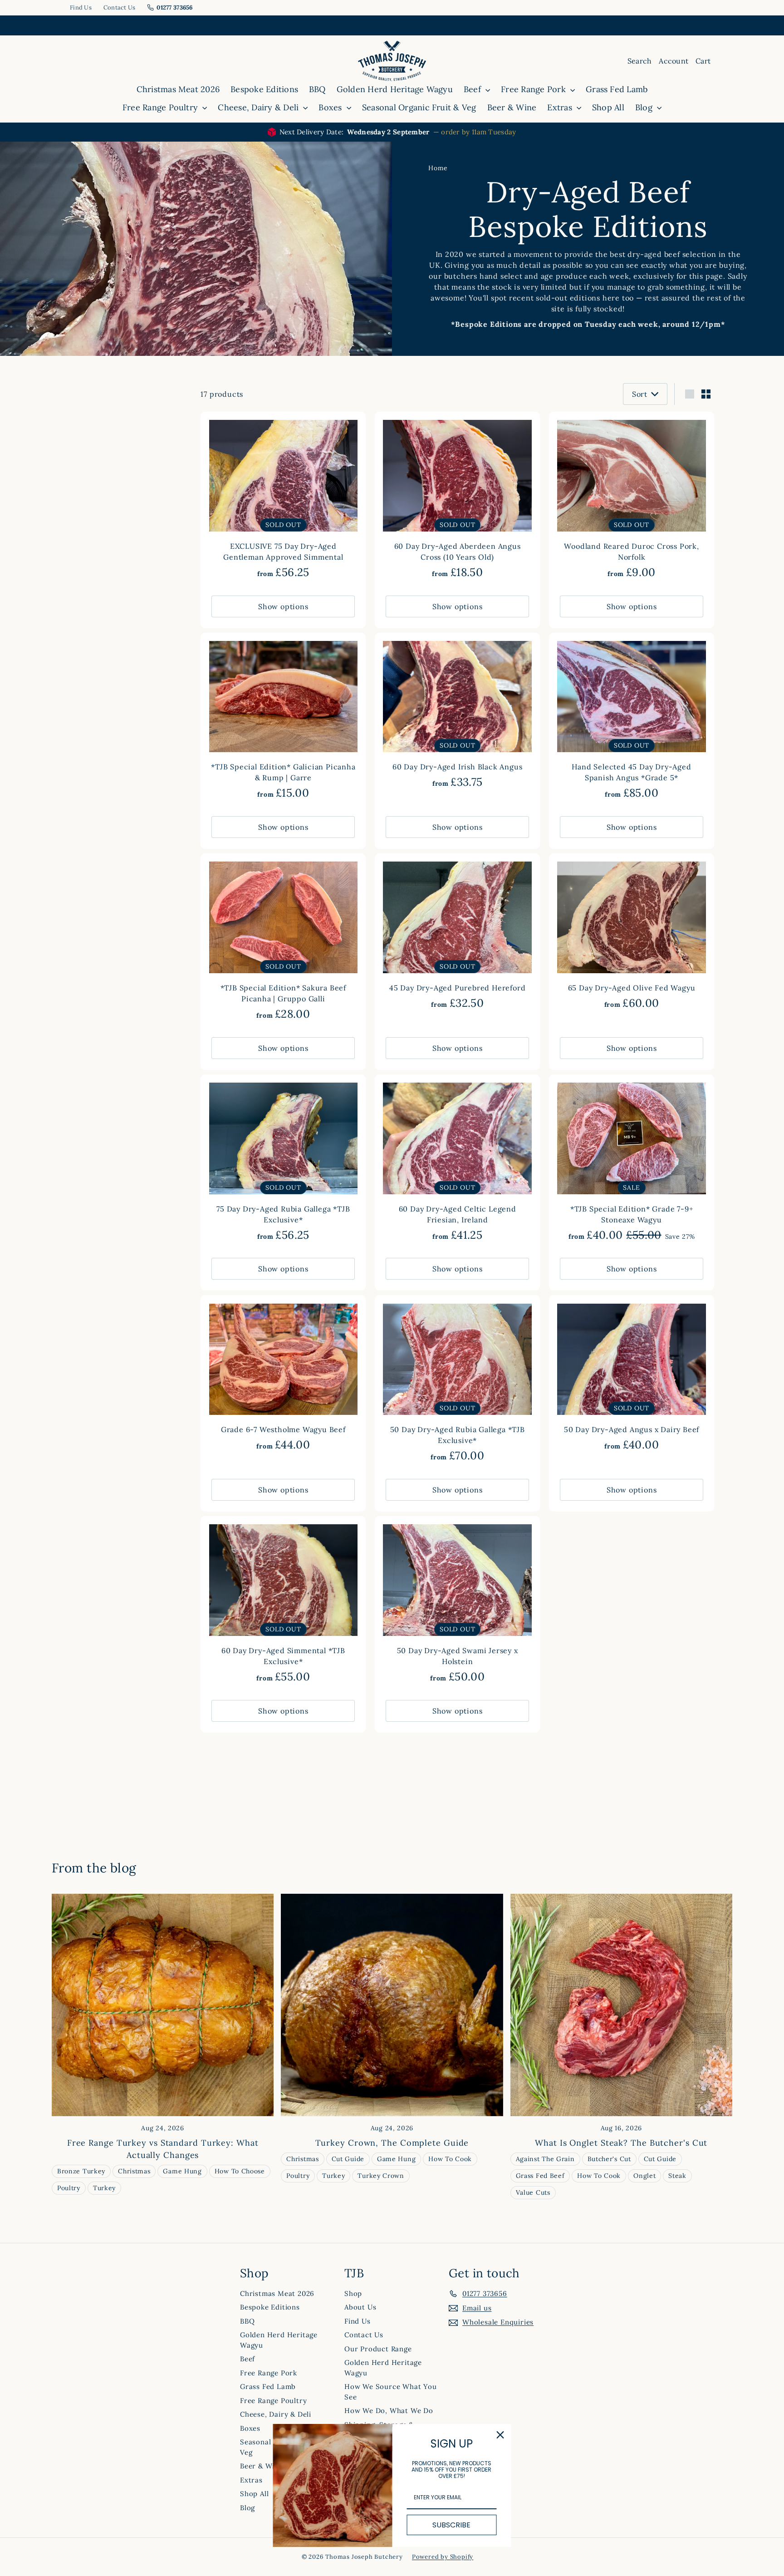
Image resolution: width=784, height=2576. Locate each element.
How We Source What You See (391, 2392)
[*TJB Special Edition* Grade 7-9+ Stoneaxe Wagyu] (632, 1163)
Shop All (608, 107)
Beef (473, 89)
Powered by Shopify (443, 2557)
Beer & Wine (512, 107)
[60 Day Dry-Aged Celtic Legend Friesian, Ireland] (457, 1163)
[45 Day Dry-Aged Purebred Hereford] (457, 936)
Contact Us (120, 7)
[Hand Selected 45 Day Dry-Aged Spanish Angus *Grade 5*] (632, 721)
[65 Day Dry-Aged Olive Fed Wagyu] (632, 936)
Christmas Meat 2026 (178, 89)
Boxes (331, 107)
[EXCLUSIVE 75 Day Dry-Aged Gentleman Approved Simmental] (283, 500)
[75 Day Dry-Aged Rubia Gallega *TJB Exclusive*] (283, 1163)
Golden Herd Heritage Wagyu (395, 89)
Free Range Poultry (162, 107)
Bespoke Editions (264, 89)
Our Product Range (378, 2349)
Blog (645, 107)
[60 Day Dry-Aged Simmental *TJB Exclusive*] (283, 1604)
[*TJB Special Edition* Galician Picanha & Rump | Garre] (283, 721)
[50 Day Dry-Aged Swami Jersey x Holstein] (457, 1604)
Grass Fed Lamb (617, 89)
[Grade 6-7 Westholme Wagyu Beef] (283, 1378)
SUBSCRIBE (451, 2525)
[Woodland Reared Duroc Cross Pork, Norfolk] (632, 500)
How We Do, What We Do (389, 2411)
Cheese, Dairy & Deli (259, 107)
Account (674, 61)
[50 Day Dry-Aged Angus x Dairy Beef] (632, 1378)
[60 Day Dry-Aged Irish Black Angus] (457, 716)
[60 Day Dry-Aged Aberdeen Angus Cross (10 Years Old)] (457, 500)
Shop (353, 2293)
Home (438, 168)
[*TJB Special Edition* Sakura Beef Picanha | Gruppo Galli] (283, 942)
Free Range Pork (534, 89)
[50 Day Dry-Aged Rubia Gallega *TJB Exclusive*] (457, 1383)
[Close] (500, 2435)
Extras (561, 107)
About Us (360, 2307)
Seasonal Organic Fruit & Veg (419, 107)
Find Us (81, 7)
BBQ (317, 89)
